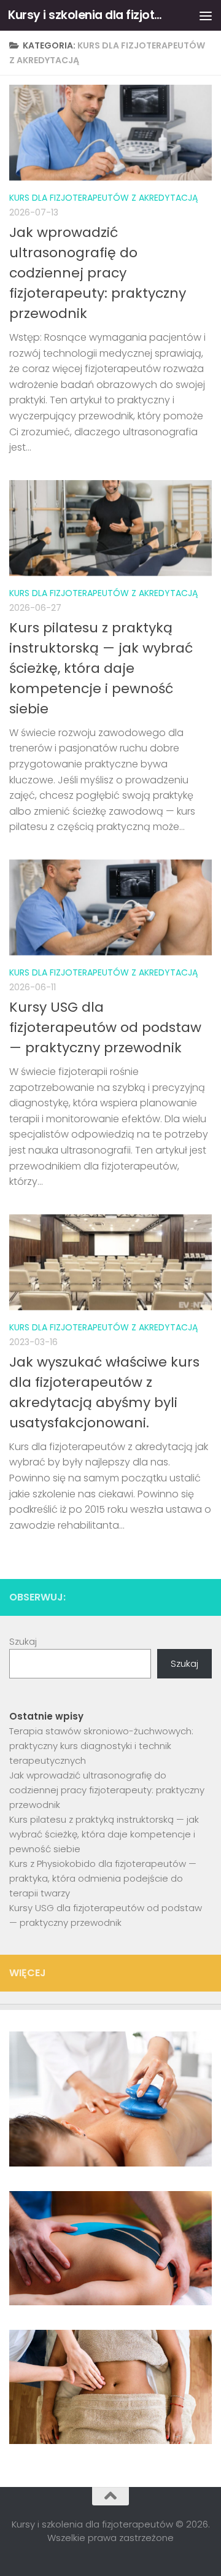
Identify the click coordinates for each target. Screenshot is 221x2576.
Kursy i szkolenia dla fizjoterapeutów (87, 15)
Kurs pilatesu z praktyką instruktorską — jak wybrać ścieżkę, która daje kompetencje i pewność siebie (101, 668)
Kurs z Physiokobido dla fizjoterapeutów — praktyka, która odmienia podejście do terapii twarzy (103, 1878)
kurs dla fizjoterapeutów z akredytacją (103, 198)
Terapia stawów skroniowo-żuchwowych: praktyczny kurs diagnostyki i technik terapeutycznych (101, 1746)
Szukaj (23, 1641)
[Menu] (206, 15)
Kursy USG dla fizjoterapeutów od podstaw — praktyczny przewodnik (105, 1027)
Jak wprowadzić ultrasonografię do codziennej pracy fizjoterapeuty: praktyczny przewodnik (98, 273)
